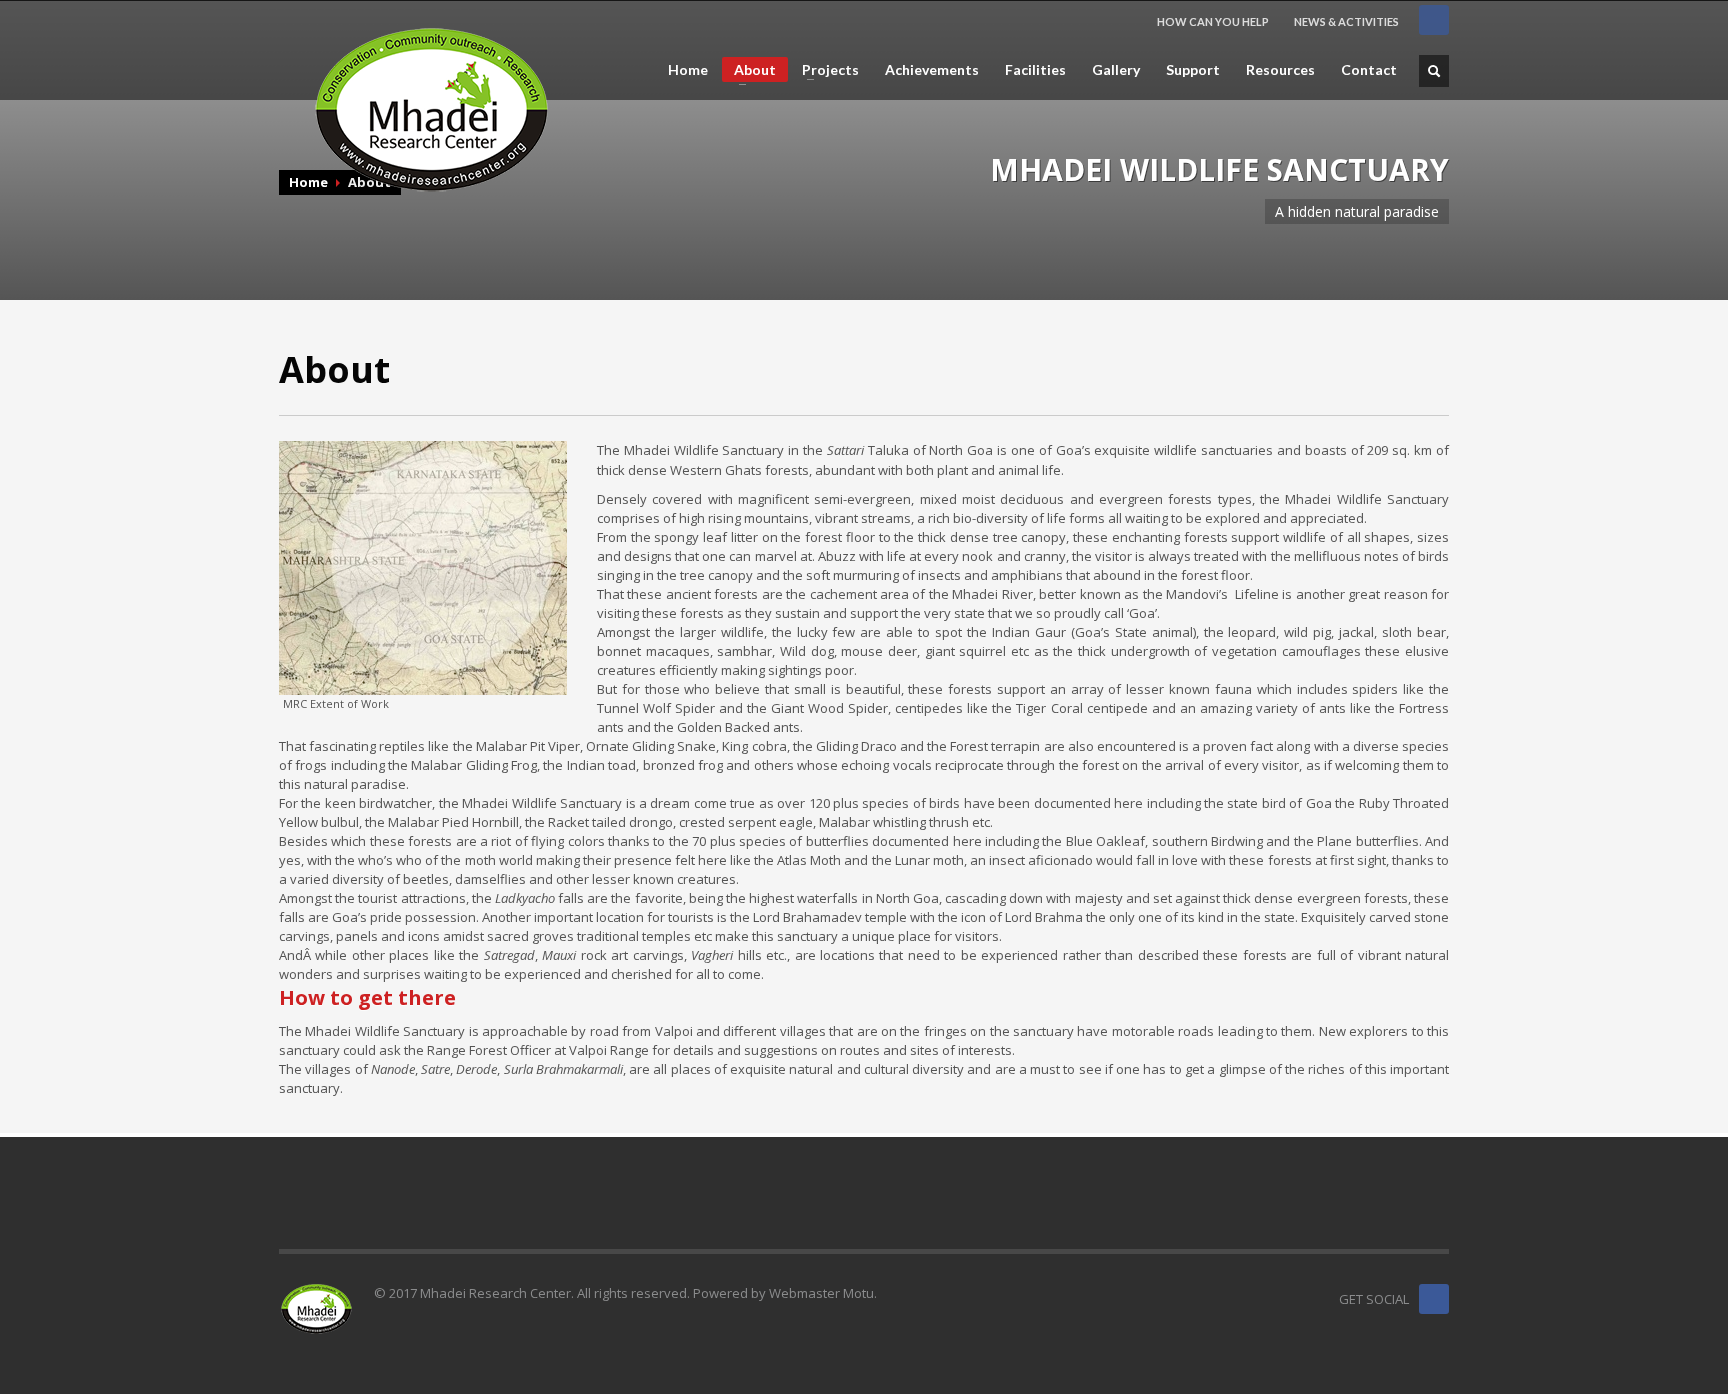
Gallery (1116, 70)
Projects (824, 70)
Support (1193, 70)
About (749, 71)
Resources (1280, 70)
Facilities (1035, 70)
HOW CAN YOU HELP (1213, 21)
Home (688, 70)
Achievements (932, 70)
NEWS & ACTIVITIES (1346, 21)
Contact (1369, 70)
